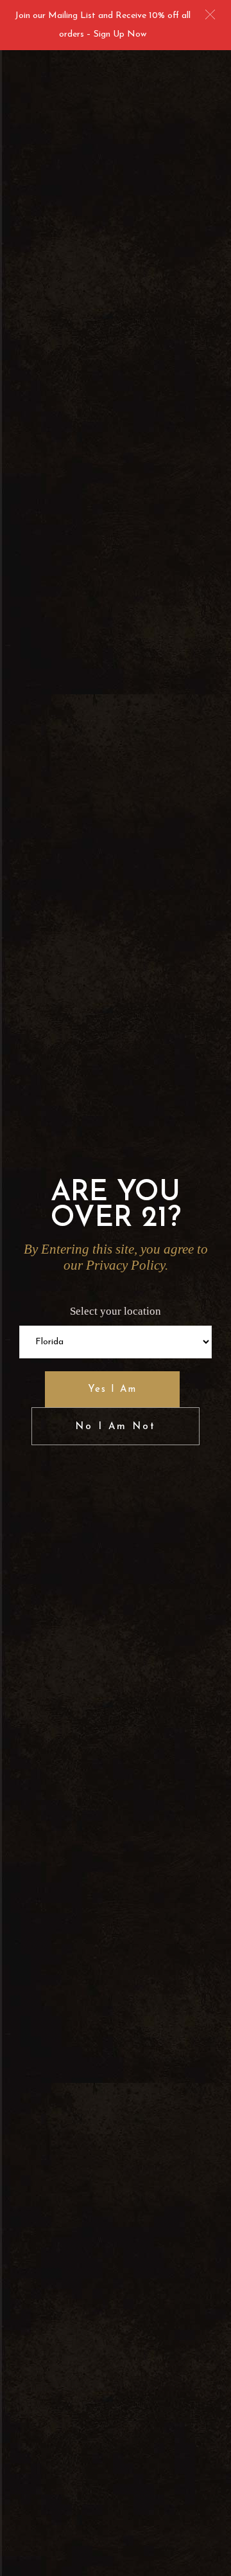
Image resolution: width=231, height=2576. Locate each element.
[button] (210, 14)
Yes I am (112, 1390)
